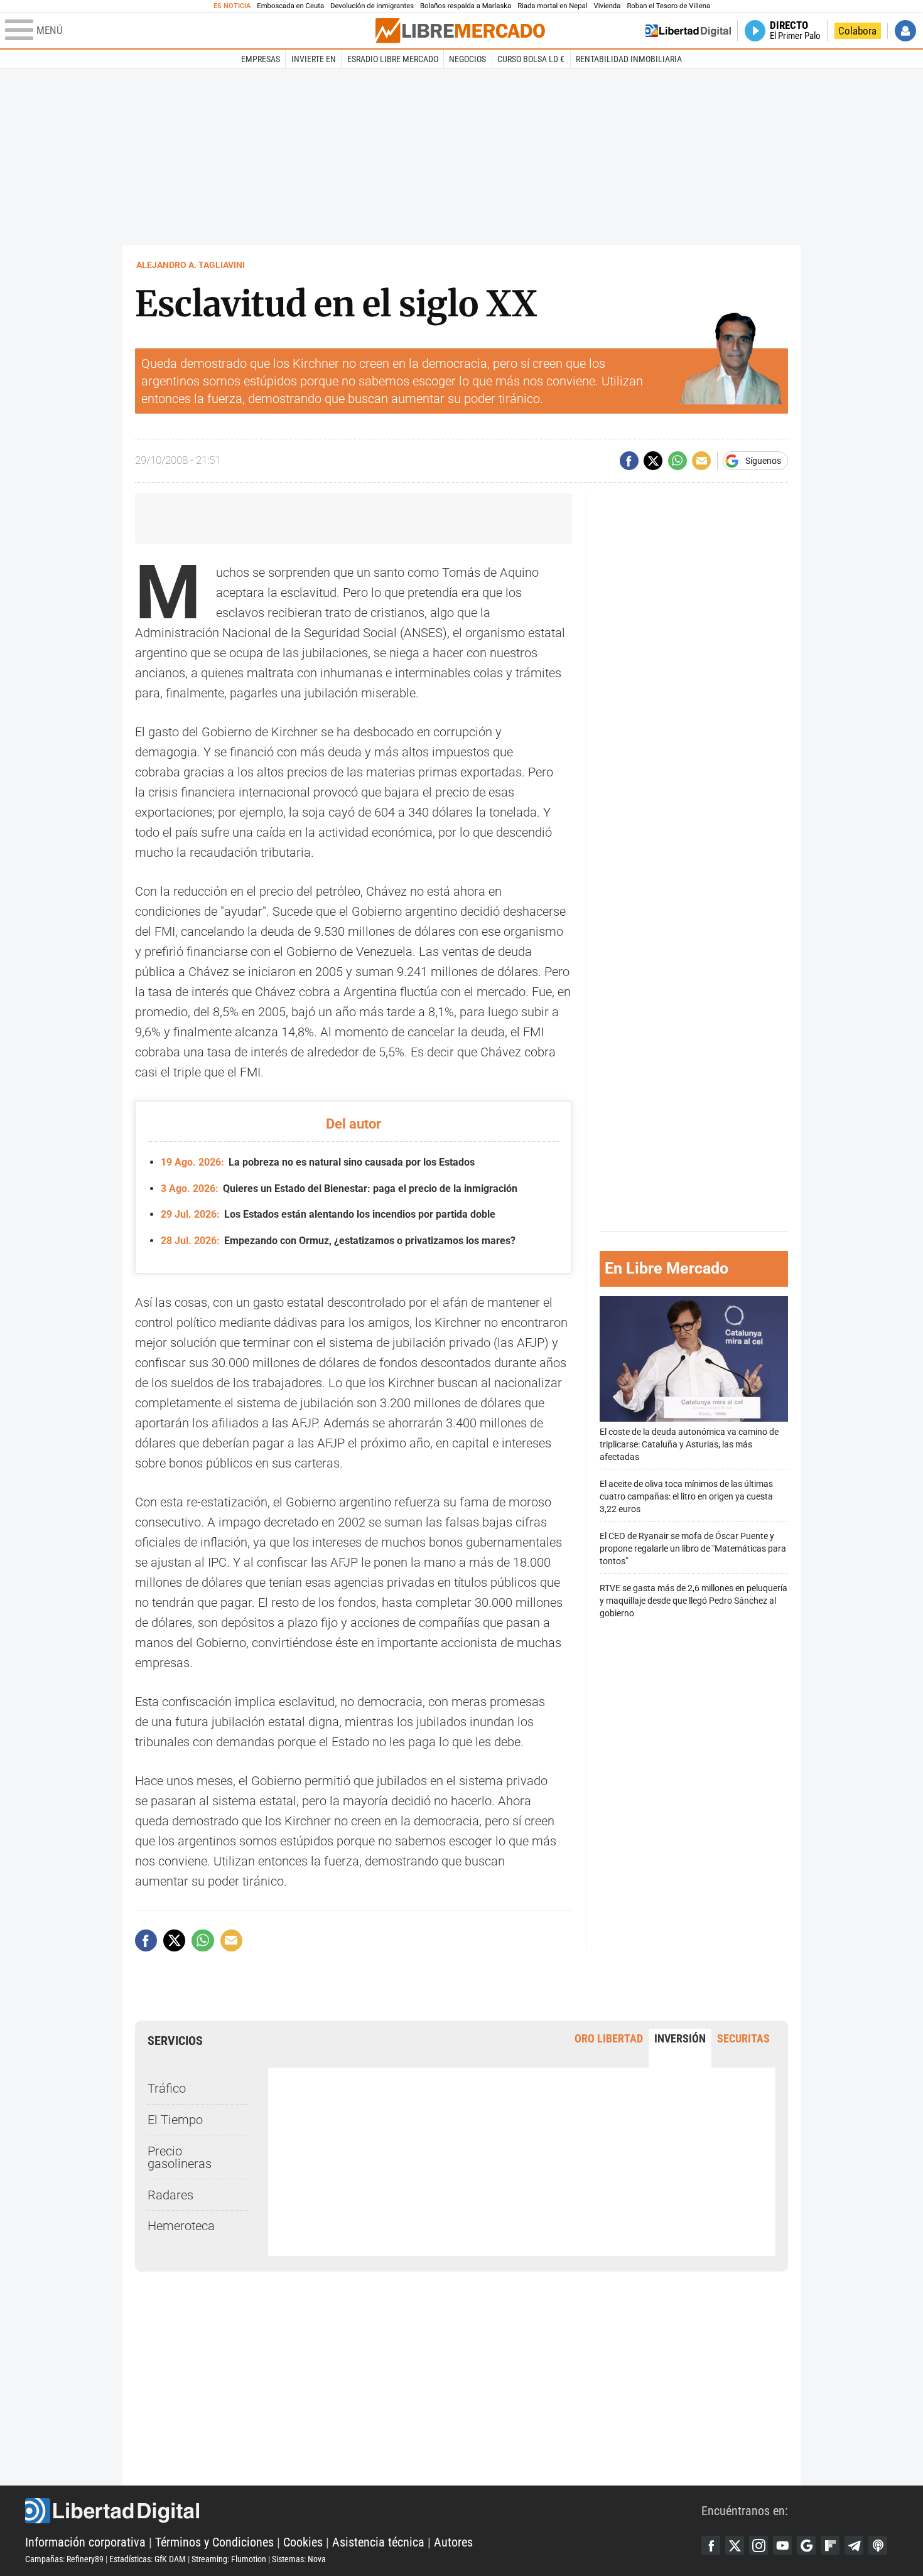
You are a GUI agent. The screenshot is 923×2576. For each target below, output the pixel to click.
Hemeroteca (181, 2226)
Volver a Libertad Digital (688, 31)
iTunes (878, 2545)
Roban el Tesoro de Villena (668, 6)
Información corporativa (85, 2542)
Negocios (467, 59)
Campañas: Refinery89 (64, 2559)
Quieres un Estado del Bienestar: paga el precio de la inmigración (339, 1189)
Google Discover (806, 2545)
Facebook (711, 2545)
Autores (453, 2542)
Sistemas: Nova (299, 2559)
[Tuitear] (653, 461)
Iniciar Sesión (905, 31)
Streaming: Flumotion (229, 2559)
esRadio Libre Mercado (393, 59)
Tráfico (167, 2088)
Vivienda (607, 6)
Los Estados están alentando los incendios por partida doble (328, 1214)
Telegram (854, 2545)
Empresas (261, 59)
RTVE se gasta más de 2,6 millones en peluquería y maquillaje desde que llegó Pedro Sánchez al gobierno (694, 1601)
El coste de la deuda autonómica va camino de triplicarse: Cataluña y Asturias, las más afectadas (689, 1445)
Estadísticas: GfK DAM (148, 2559)
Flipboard (830, 2545)
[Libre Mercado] (460, 30)
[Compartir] (629, 461)
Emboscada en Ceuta (290, 6)
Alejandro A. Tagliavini (191, 265)
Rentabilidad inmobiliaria (629, 59)
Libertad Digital (363, 2511)
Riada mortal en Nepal (552, 6)
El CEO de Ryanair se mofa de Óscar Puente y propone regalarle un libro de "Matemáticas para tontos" (693, 1549)
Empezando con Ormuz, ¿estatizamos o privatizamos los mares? (338, 1241)
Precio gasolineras (180, 2157)
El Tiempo (175, 2120)
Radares (170, 2195)
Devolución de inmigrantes (372, 6)
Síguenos (763, 461)
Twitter (735, 2545)
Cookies (303, 2542)
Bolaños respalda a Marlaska (466, 6)
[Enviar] (677, 461)
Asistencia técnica (378, 2542)
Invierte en (314, 59)
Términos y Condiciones (214, 2542)
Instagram (758, 2545)
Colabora (857, 31)
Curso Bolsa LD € (531, 59)
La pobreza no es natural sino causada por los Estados (318, 1162)
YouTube (782, 2545)
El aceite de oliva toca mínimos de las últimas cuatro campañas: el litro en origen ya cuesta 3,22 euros (686, 1497)
